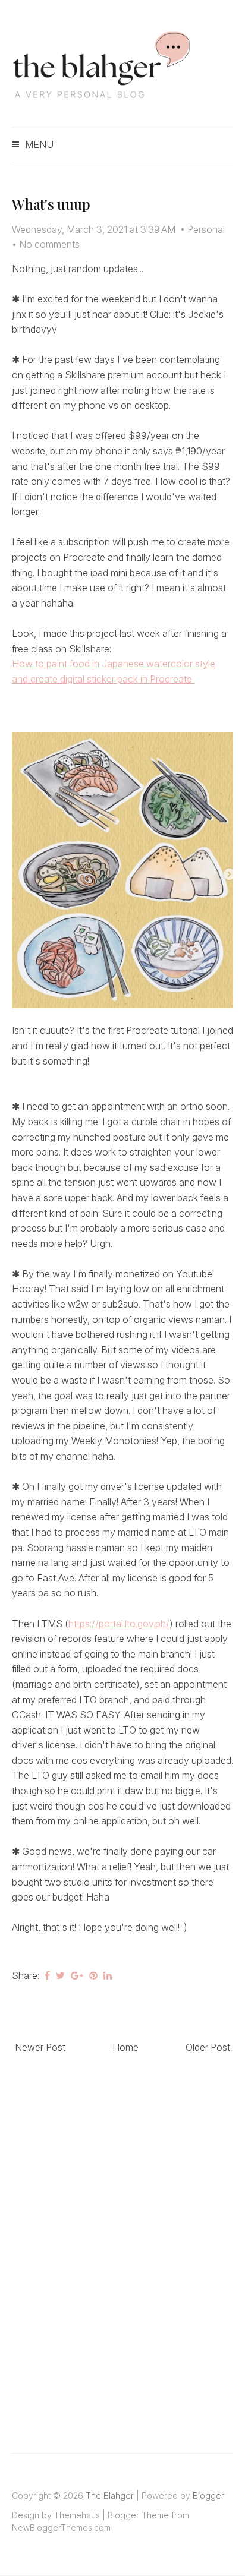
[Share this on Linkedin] (108, 1975)
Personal (206, 229)
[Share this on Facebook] (47, 1975)
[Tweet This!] (60, 1975)
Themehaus (77, 2515)
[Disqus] (122, 2240)
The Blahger (110, 2495)
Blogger (208, 2495)
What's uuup (51, 204)
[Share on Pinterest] (93, 1975)
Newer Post (40, 2047)
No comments (49, 244)
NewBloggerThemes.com (61, 2528)
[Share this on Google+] (77, 1975)
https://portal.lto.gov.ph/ (119, 1624)
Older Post (208, 2047)
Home (125, 2047)
